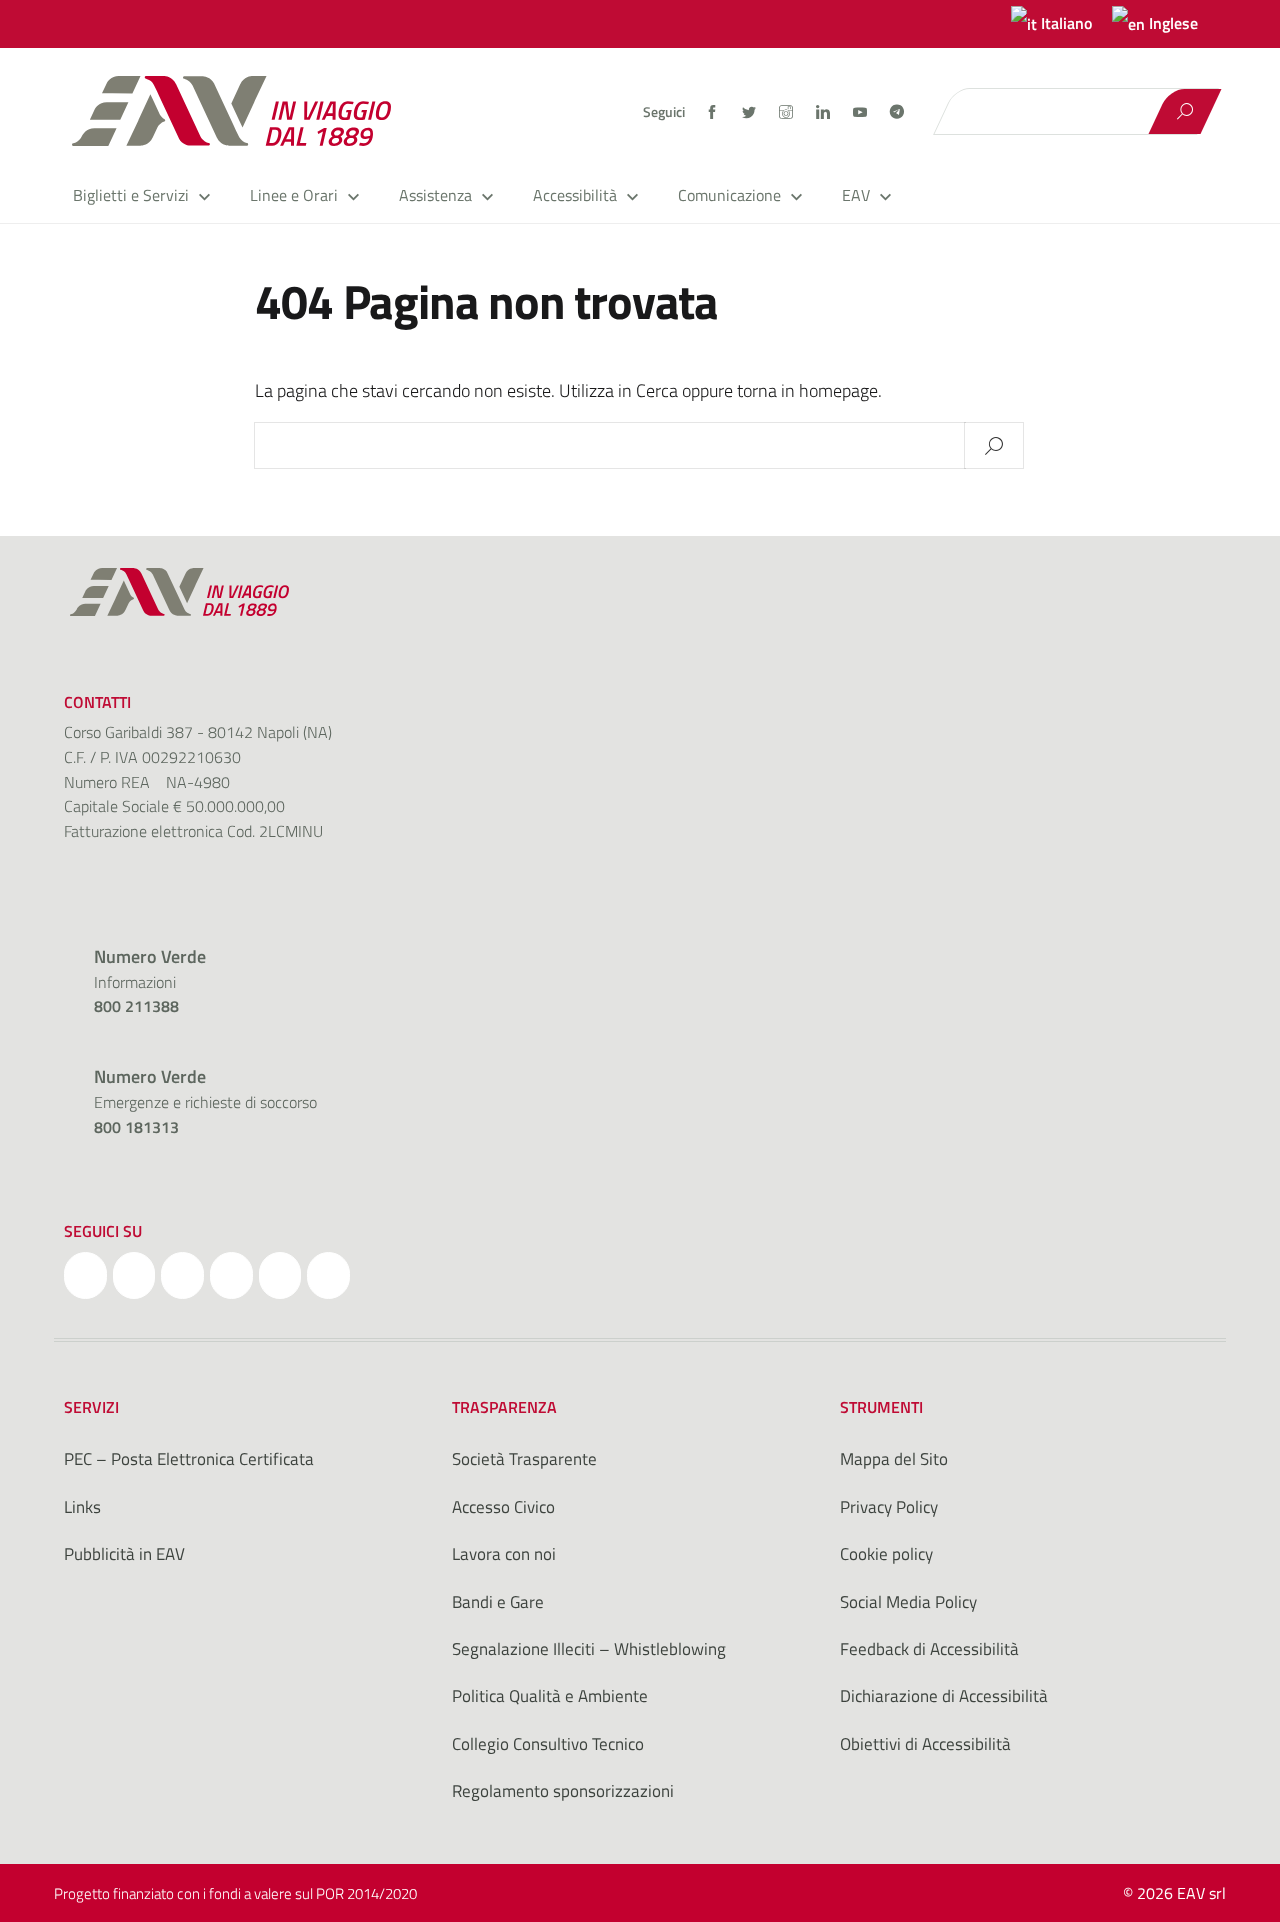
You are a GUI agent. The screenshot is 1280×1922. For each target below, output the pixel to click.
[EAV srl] (240, 111)
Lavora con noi (504, 1554)
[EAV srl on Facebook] (85, 1276)
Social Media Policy (908, 1602)
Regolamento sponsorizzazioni (563, 1791)
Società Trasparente (524, 1459)
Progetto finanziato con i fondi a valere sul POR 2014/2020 (235, 1893)
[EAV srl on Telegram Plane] (328, 1276)
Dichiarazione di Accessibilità (944, 1696)
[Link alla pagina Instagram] (787, 112)
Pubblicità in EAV (124, 1554)
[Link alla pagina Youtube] (861, 112)
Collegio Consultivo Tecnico (548, 1744)
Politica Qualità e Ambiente (550, 1696)
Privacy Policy (889, 1507)
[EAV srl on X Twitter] (134, 1276)
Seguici (664, 112)
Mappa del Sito (894, 1459)
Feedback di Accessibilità (929, 1649)
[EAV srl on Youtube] (280, 1276)
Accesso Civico (503, 1507)
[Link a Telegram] (897, 110)
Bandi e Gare (498, 1602)
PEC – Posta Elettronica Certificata (189, 1459)
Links (82, 1507)
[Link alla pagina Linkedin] (824, 112)
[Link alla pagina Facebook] (713, 112)
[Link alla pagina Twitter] (750, 112)
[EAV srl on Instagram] (182, 1276)
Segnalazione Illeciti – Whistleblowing (589, 1649)
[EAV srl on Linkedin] (231, 1276)
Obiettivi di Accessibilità (925, 1744)
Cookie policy (886, 1554)
